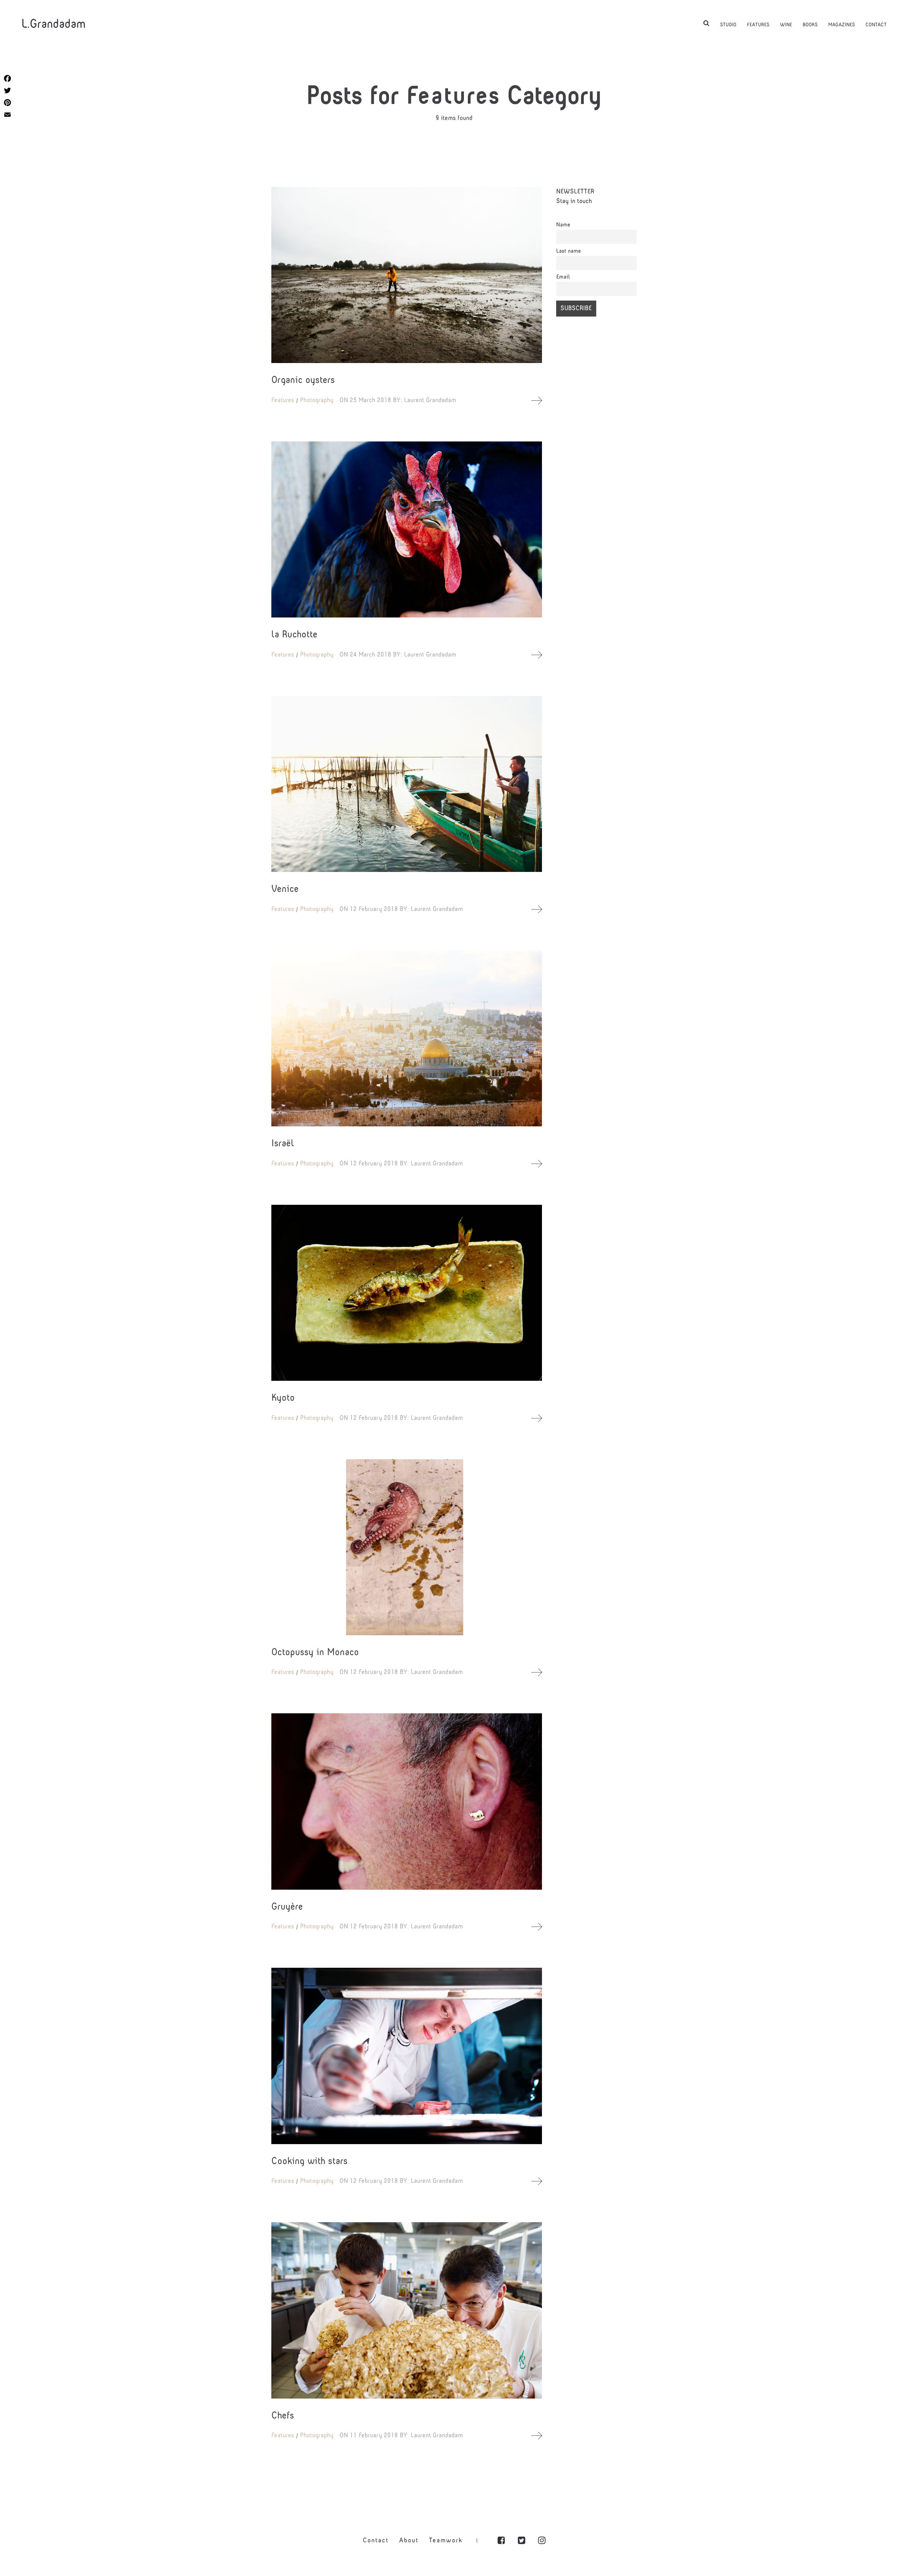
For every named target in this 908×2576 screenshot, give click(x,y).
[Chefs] (407, 2310)
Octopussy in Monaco (315, 1653)
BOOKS (810, 25)
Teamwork (446, 2541)
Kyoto (283, 1398)
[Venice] (407, 784)
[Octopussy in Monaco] (407, 1547)
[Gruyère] (407, 1801)
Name (563, 225)
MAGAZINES (841, 25)
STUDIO (728, 25)
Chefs (283, 2416)
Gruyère (287, 1907)
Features (283, 400)
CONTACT (876, 25)
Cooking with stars (309, 2162)
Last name (569, 251)
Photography (317, 400)
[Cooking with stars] (407, 2056)
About (409, 2541)
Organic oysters (303, 381)
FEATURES (758, 25)
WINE (786, 25)
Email (563, 277)
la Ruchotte (294, 635)
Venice (285, 889)
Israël (283, 1144)
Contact (376, 2541)
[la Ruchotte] (407, 529)
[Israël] (407, 1038)
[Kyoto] (407, 1293)
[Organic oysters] (407, 275)
